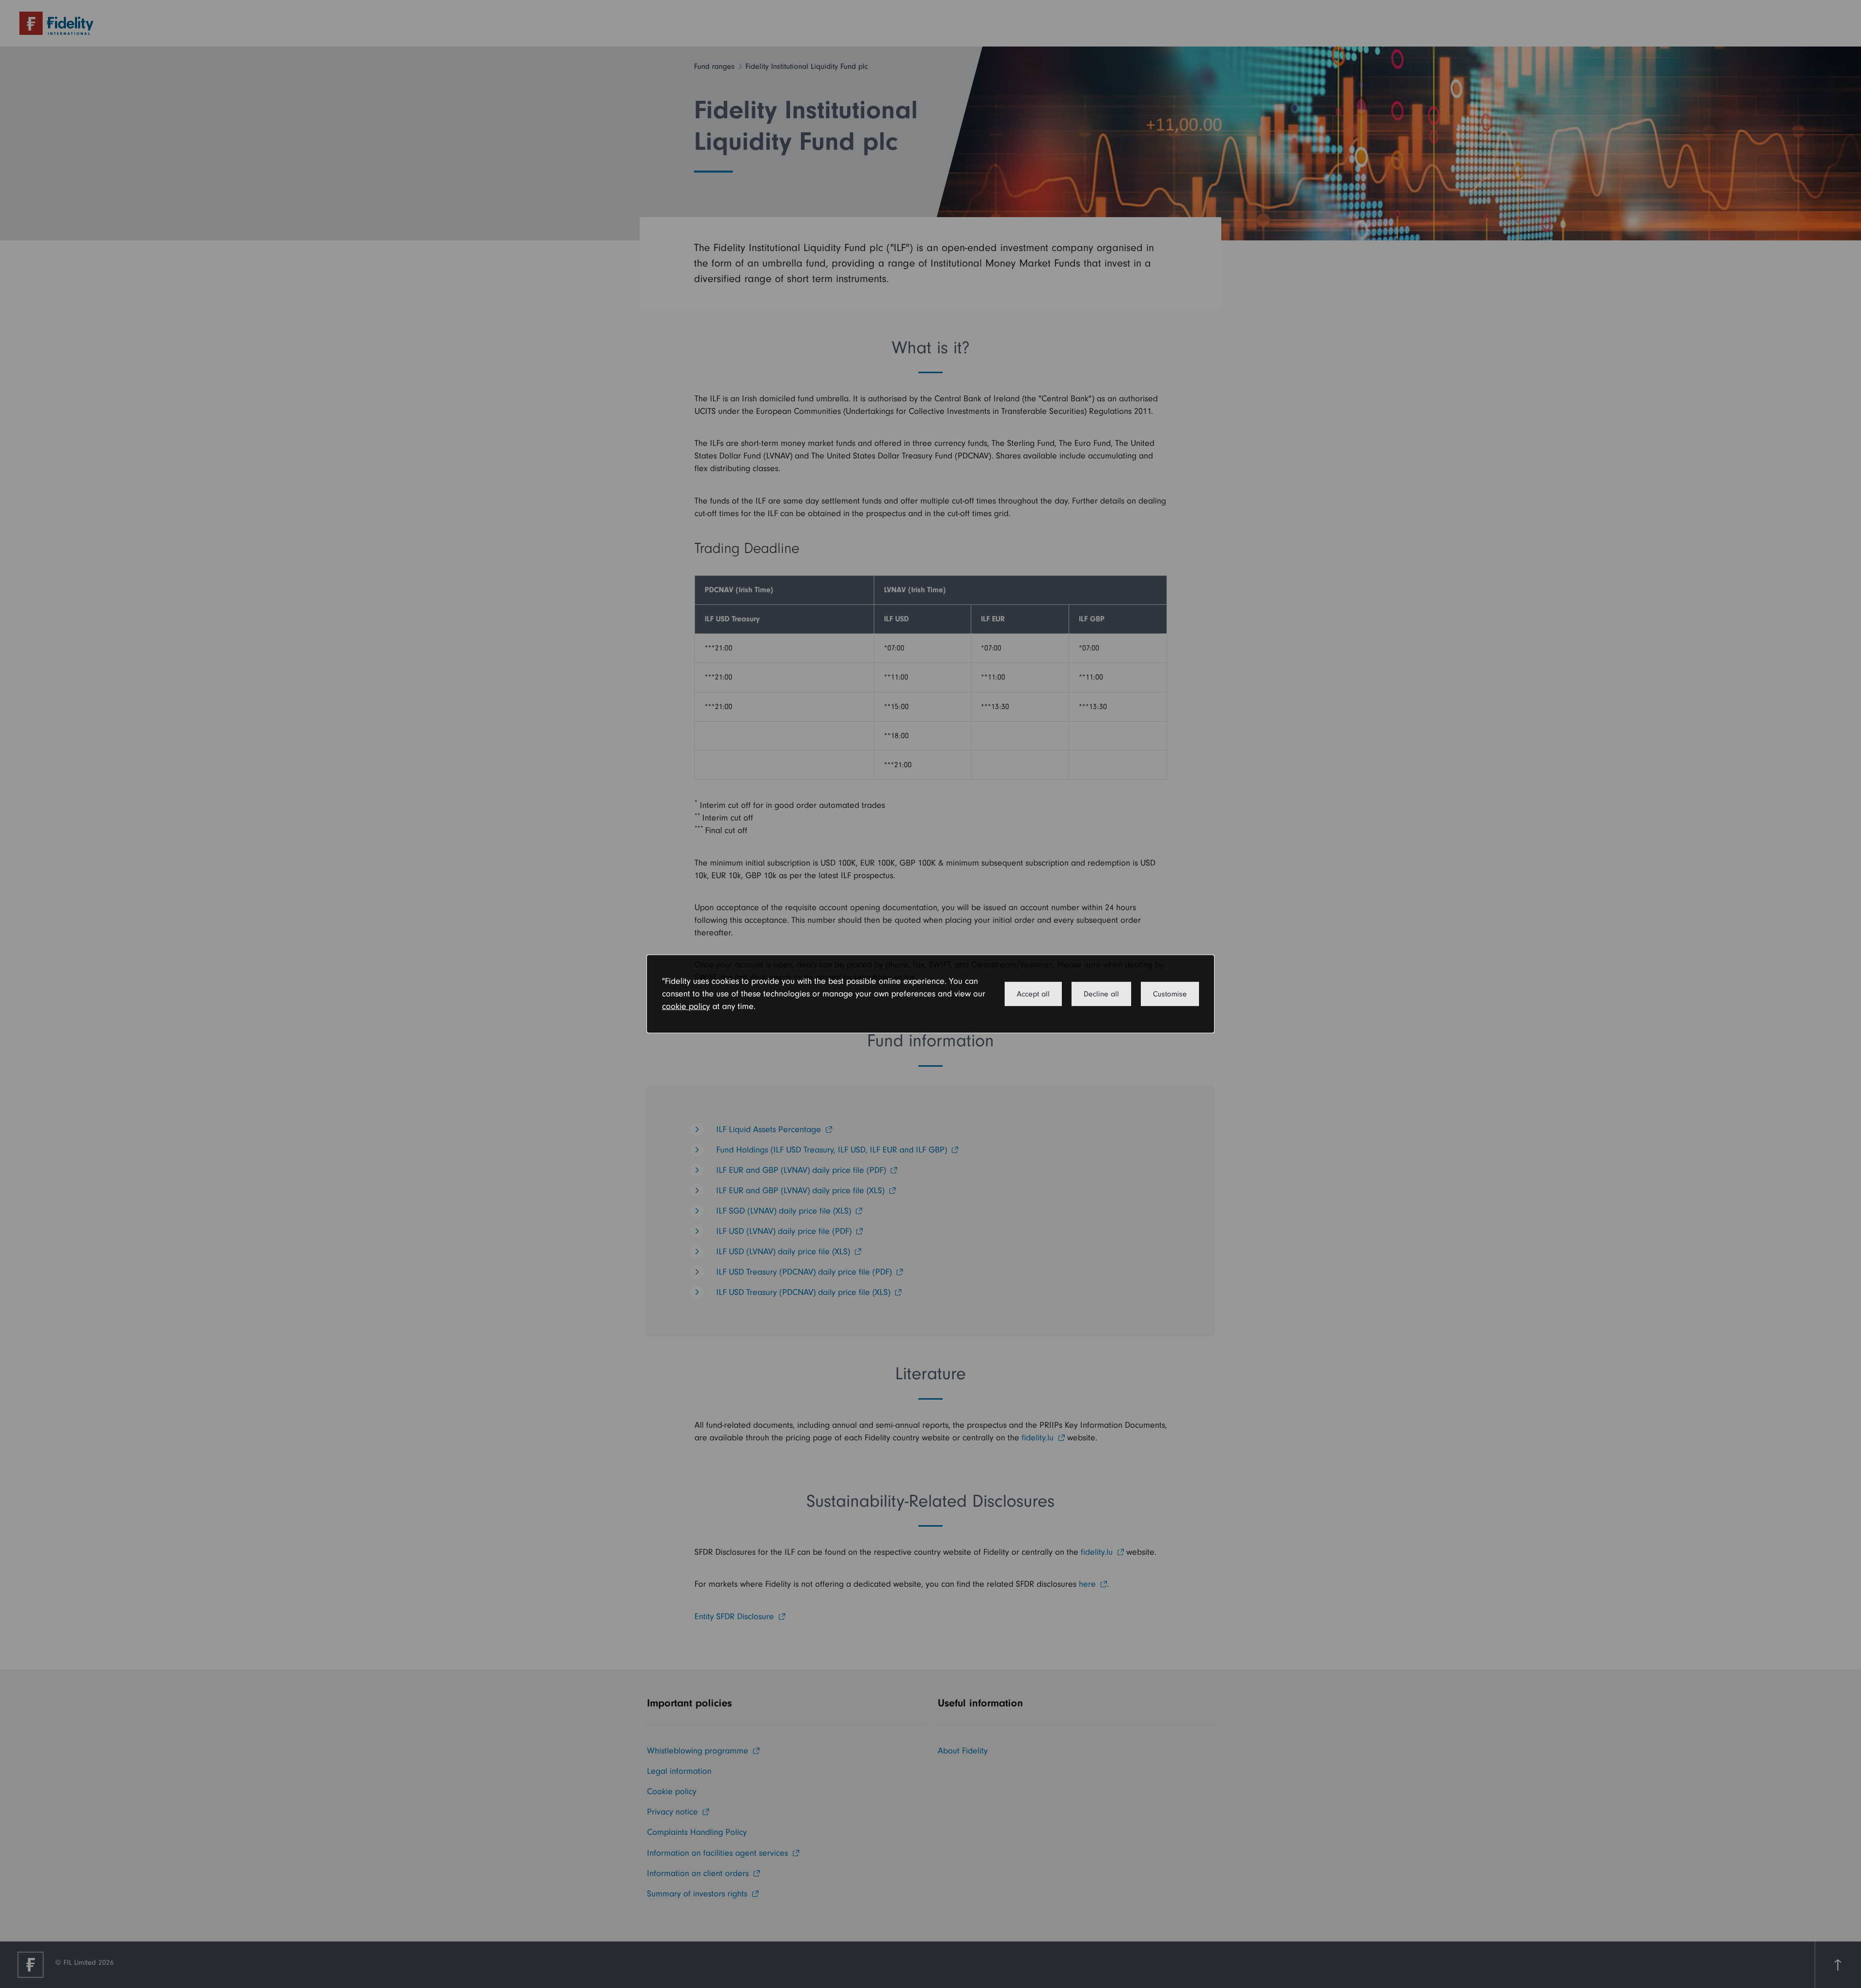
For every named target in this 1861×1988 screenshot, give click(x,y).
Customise (1170, 994)
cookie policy (686, 1006)
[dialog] (930, 994)
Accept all (1033, 994)
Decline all (1101, 994)
